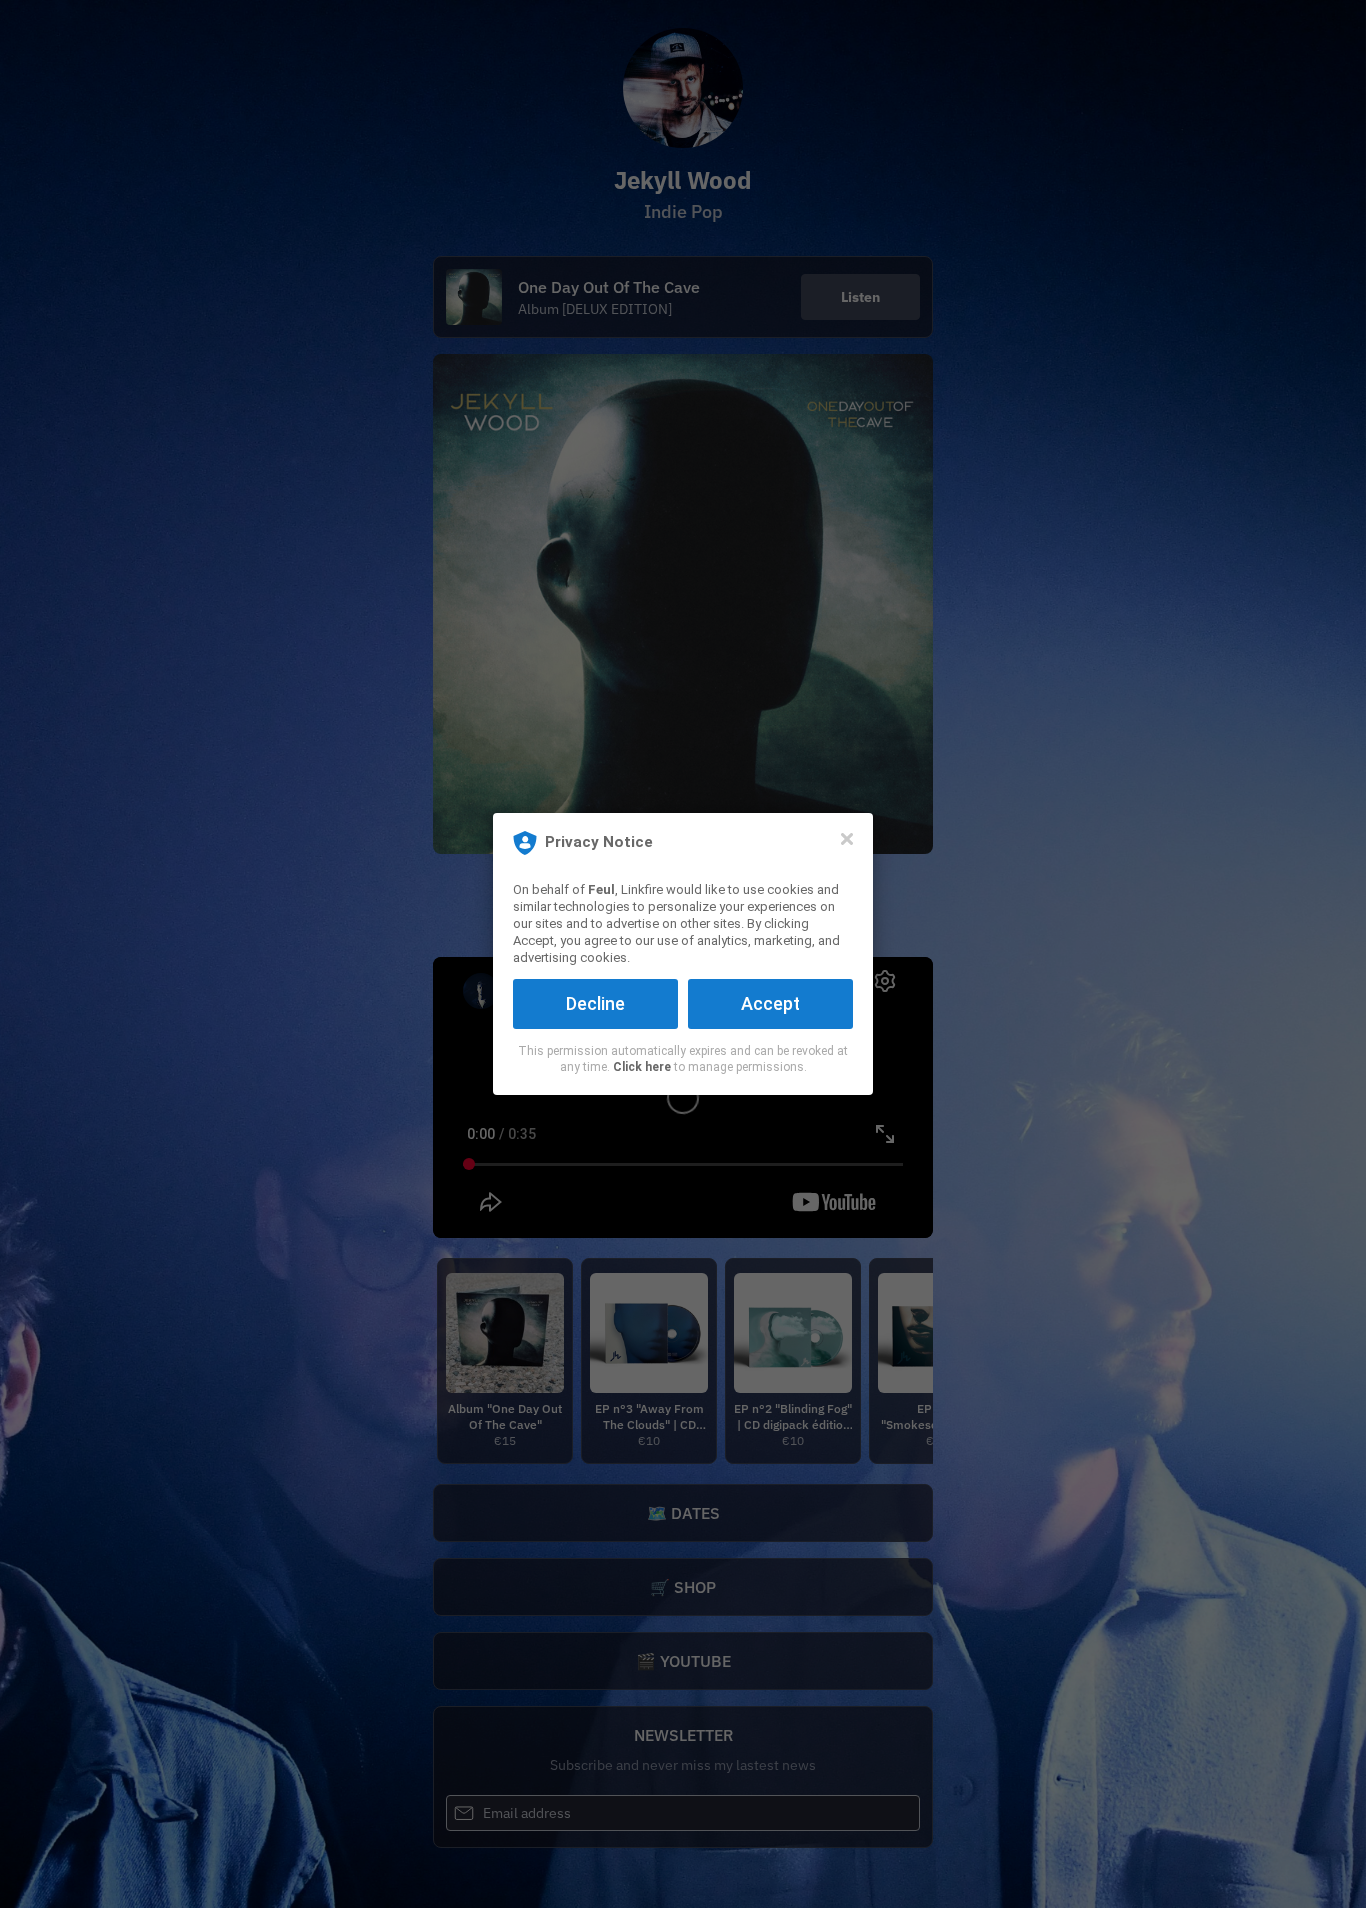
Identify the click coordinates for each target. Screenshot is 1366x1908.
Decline (595, 1003)
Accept (770, 1003)
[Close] (847, 839)
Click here (642, 1067)
